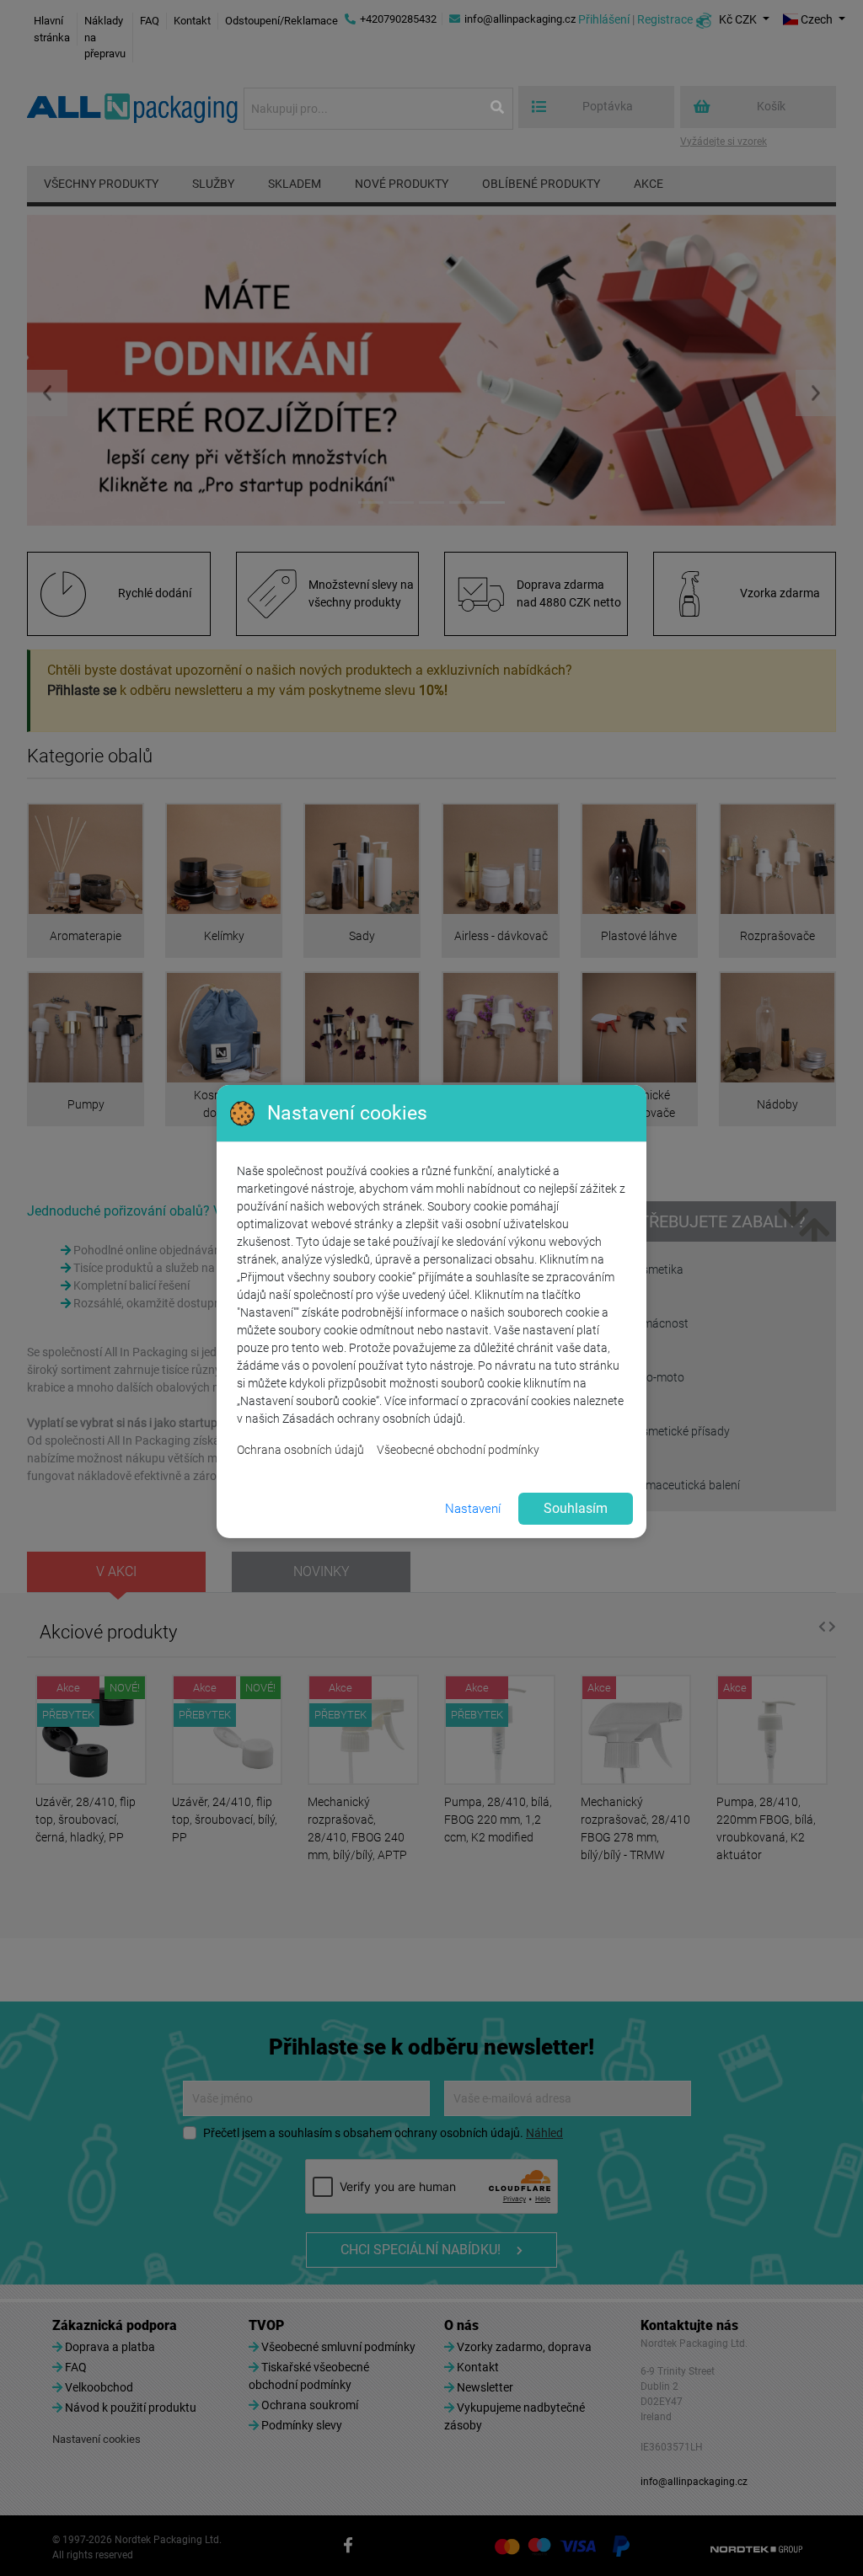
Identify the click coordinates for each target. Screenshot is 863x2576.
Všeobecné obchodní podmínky (458, 1450)
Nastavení (473, 1509)
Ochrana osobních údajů (300, 1450)
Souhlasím (576, 1508)
